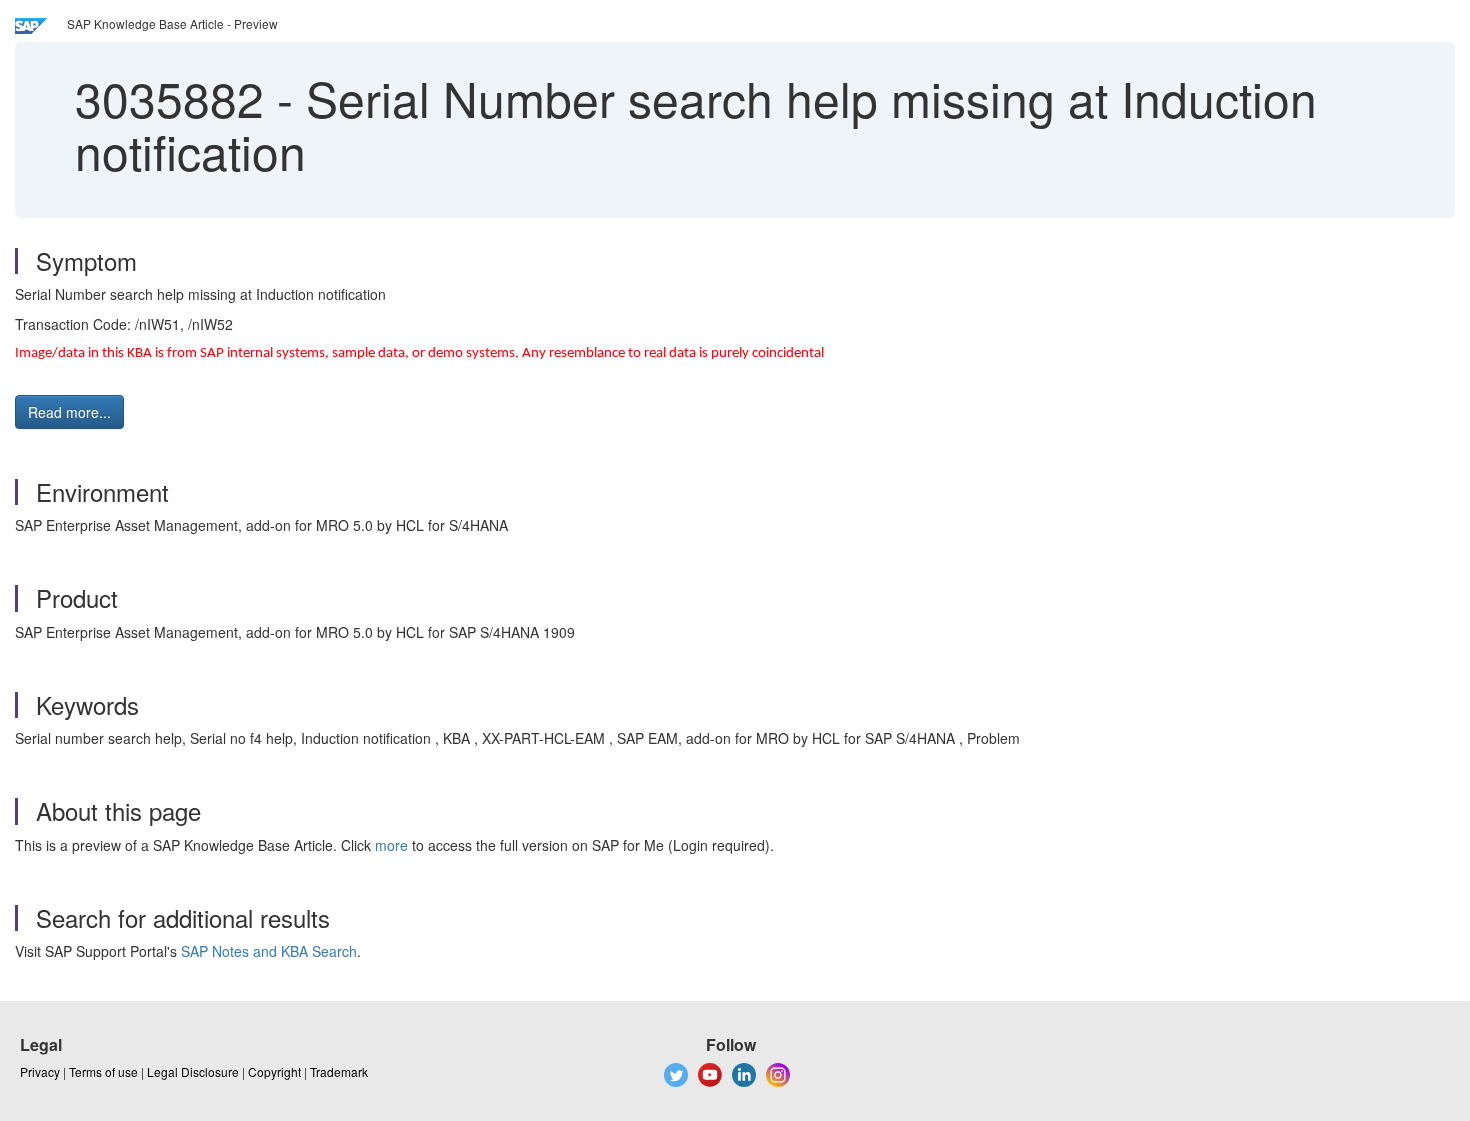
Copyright (274, 1071)
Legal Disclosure (193, 1071)
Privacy (40, 1071)
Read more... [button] (69, 412)
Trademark (339, 1071)
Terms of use (103, 1071)
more (391, 845)
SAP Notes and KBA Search (269, 951)
